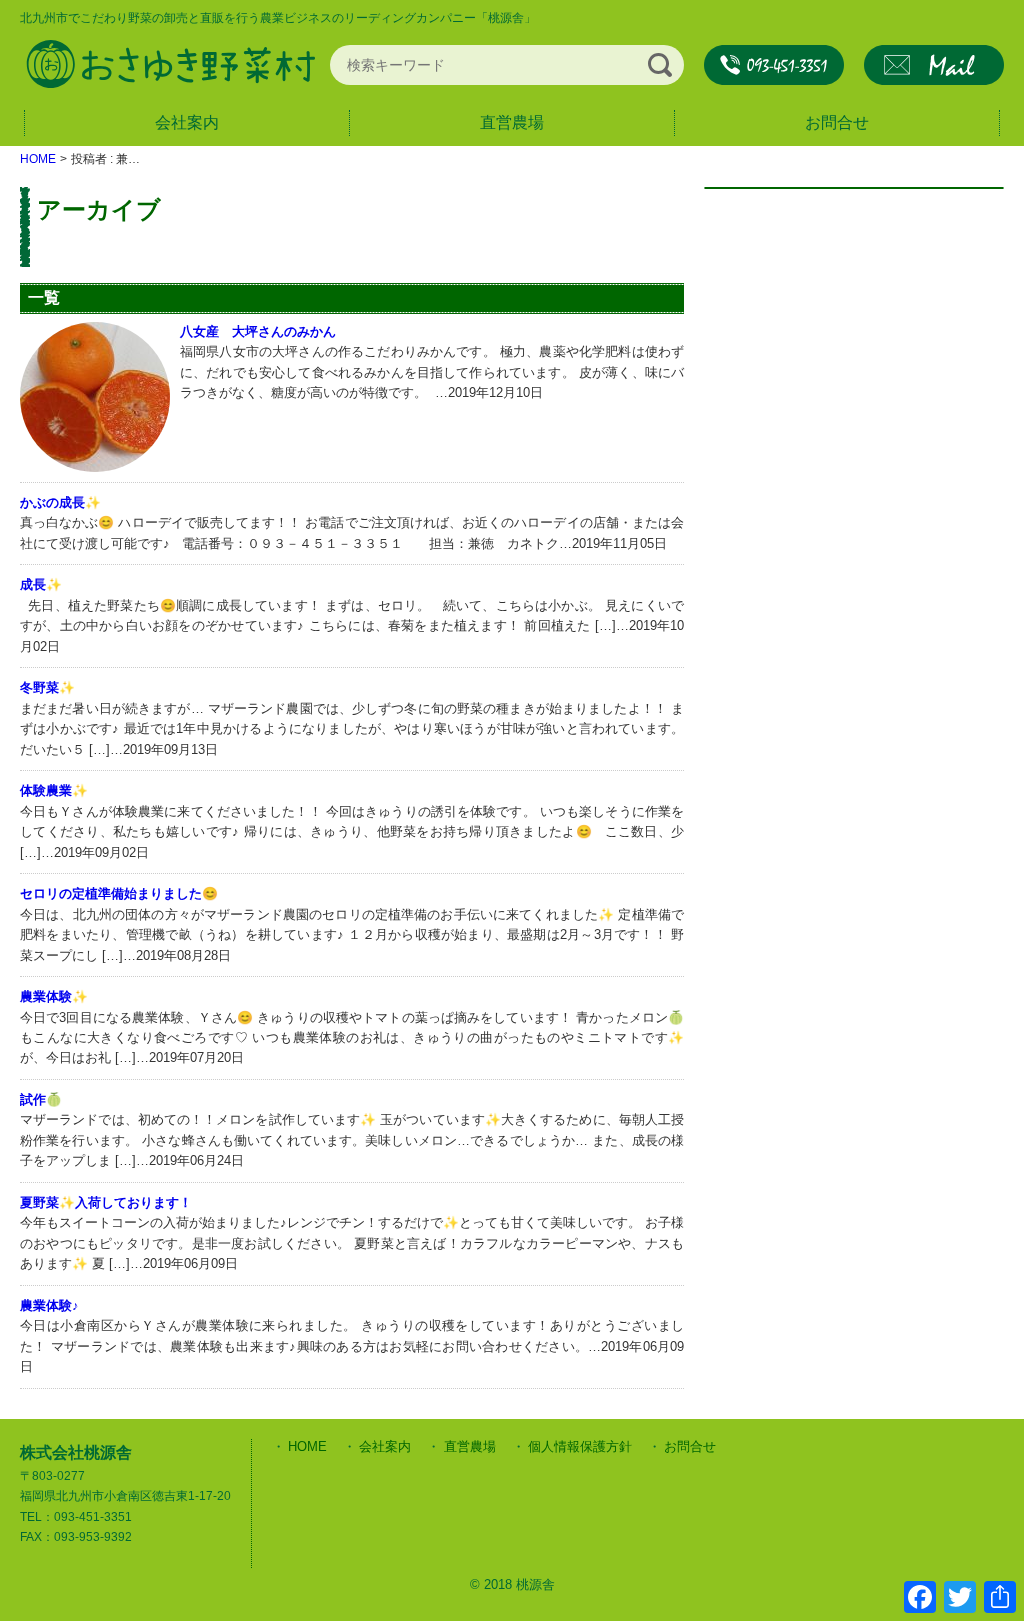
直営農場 (512, 122)
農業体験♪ (49, 1305)
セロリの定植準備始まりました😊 (119, 893)
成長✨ (41, 584)
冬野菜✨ (47, 687)
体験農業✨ (54, 790)
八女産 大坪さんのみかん (258, 331)
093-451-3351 (774, 65)
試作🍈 (41, 1099)
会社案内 (187, 122)
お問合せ (934, 65)
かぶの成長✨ (60, 502)
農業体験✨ (54, 996)
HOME (307, 1446)
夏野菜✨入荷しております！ (106, 1202)
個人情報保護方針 (580, 1446)
